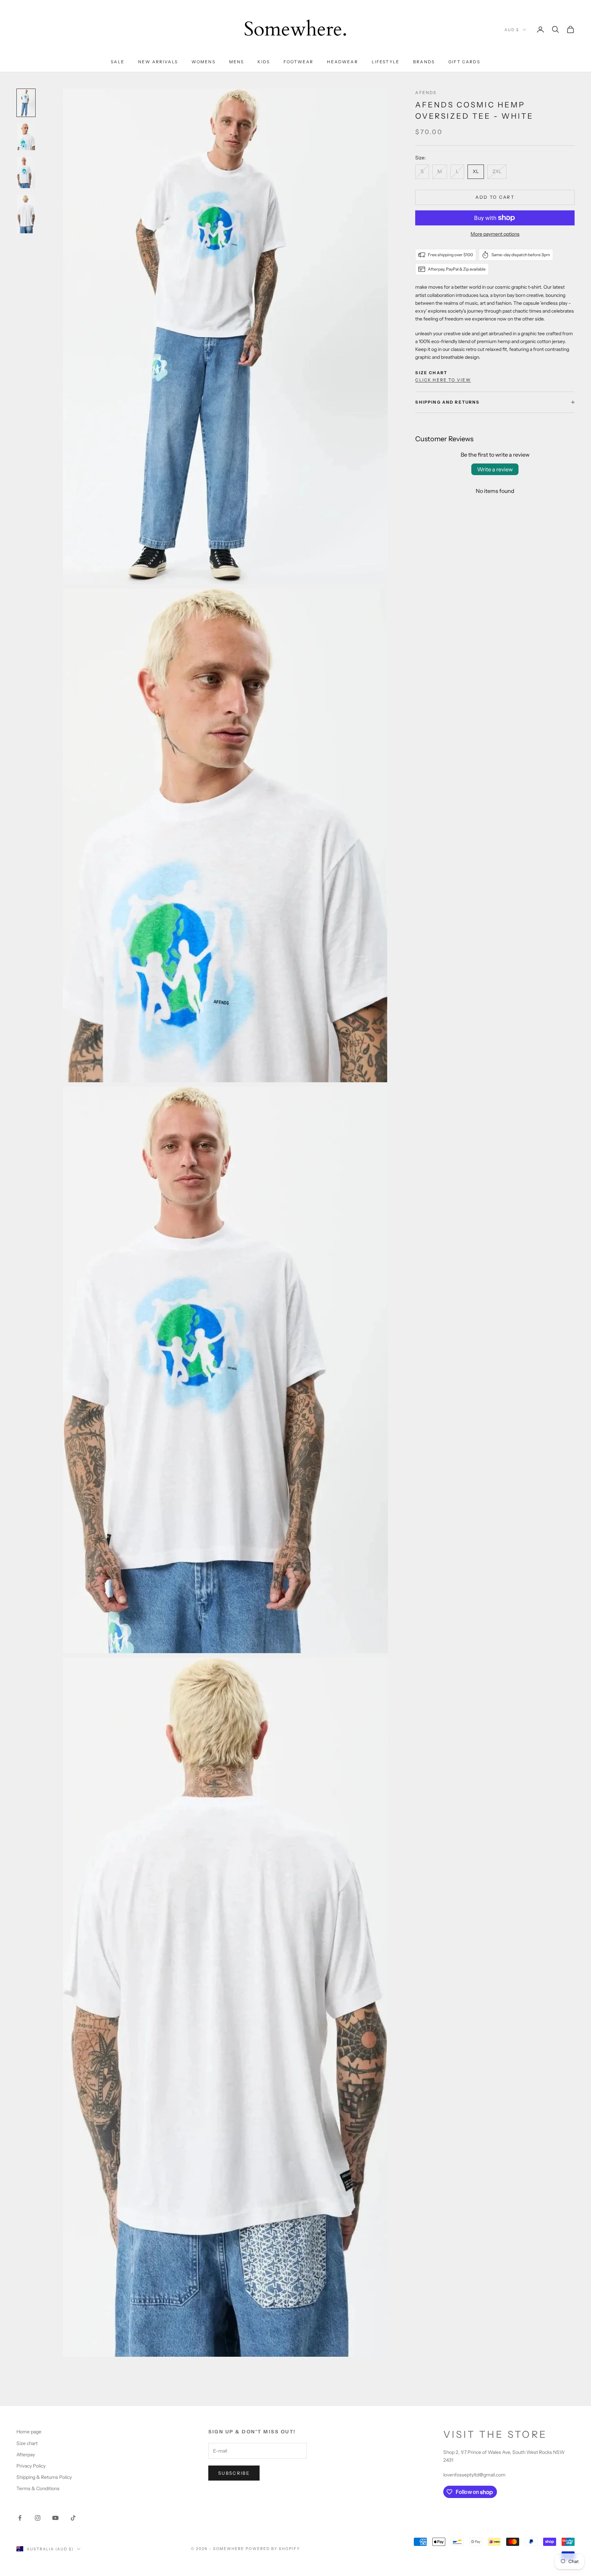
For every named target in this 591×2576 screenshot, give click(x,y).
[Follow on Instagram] (38, 2518)
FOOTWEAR (298, 62)
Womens (203, 62)
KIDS (264, 62)
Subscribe (234, 2473)
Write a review (495, 469)
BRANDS (424, 62)
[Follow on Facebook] (20, 2518)
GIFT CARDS (464, 62)
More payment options (495, 234)
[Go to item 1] (26, 103)
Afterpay (26, 2455)
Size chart (27, 2443)
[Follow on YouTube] (55, 2518)
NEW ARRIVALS (158, 62)
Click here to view (443, 380)
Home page (29, 2432)
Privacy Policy (31, 2466)
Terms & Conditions (38, 2488)
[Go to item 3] (26, 173)
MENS (237, 62)
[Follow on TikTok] (73, 2518)
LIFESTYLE (386, 62)
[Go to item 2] (26, 137)
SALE (118, 62)
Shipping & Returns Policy (44, 2477)
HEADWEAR (342, 62)
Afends (426, 93)
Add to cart (495, 197)
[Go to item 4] (26, 214)
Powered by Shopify (273, 2549)
